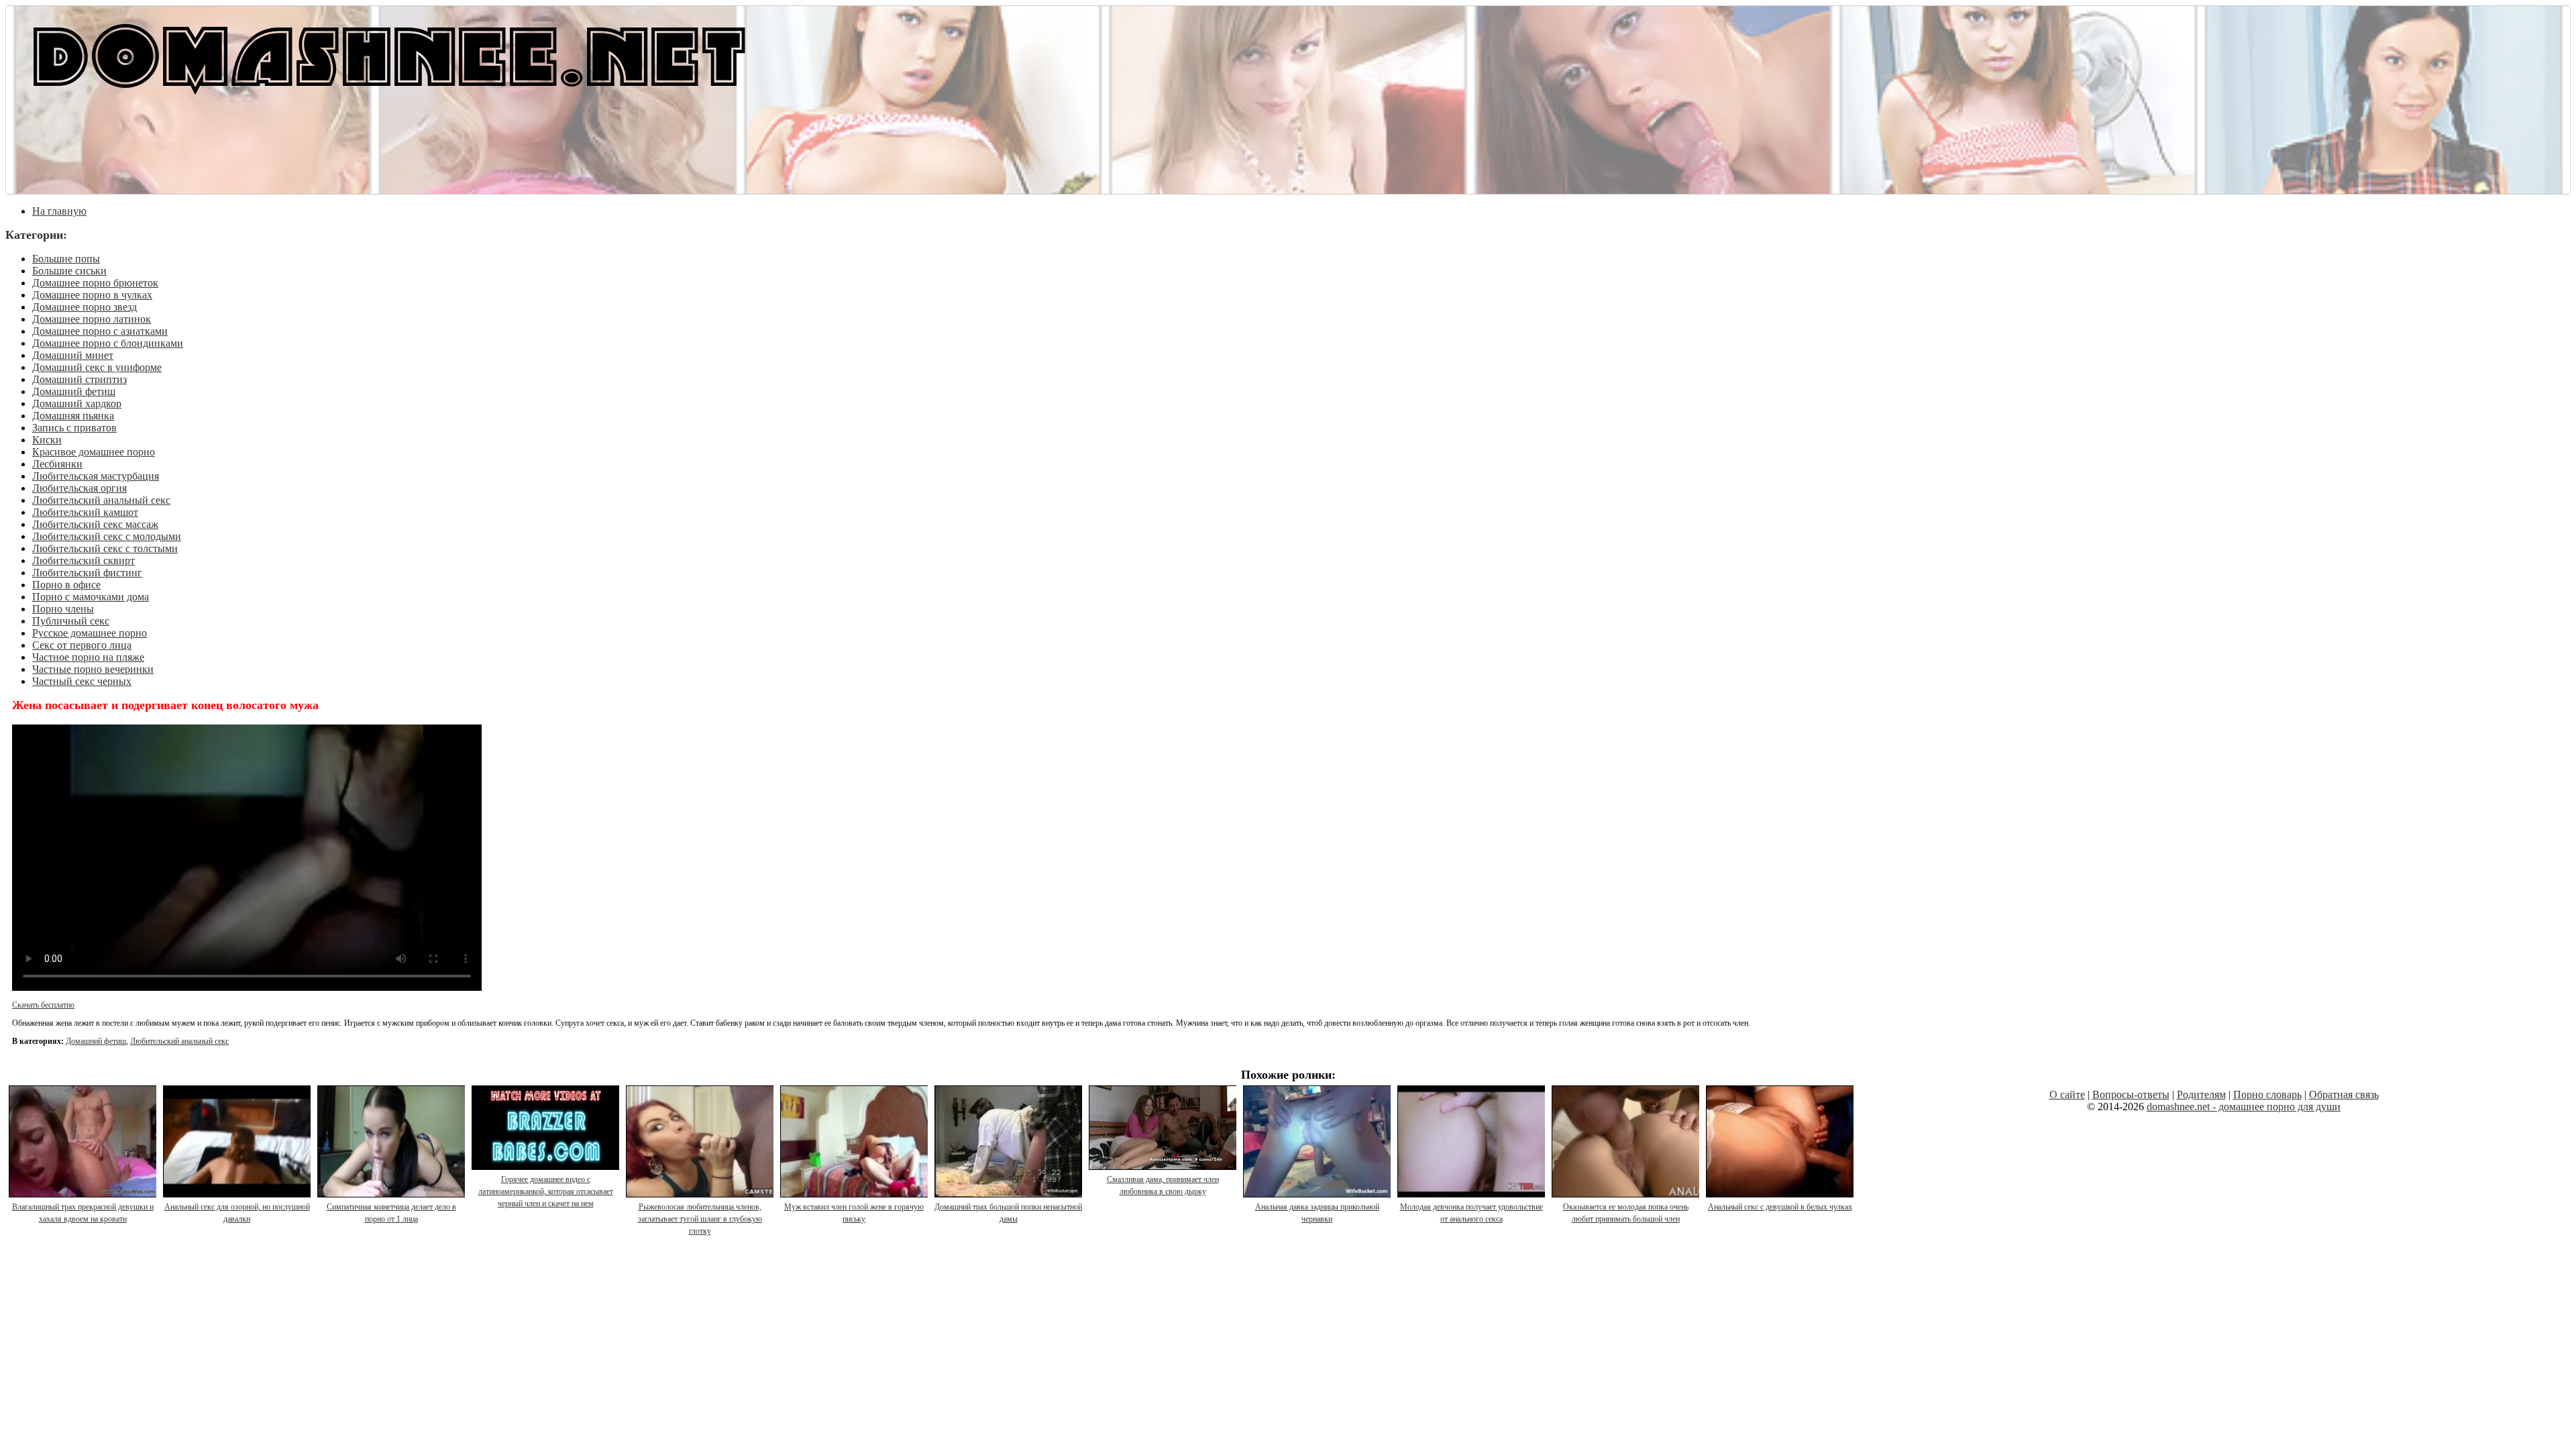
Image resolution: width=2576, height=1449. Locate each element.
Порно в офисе (66, 585)
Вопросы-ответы (2131, 1094)
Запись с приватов (74, 428)
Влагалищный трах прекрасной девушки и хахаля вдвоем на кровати (83, 1213)
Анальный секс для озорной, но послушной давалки (237, 1213)
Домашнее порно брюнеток (95, 283)
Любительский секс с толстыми (105, 548)
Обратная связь (2344, 1094)
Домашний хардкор (77, 404)
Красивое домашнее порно (94, 452)
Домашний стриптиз (79, 379)
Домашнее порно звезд (85, 307)
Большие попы (66, 259)
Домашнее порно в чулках (92, 295)
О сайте (2067, 1094)
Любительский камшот (85, 512)
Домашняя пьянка (73, 416)
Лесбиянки (57, 464)
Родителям (2201, 1094)
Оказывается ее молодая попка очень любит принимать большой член (1626, 1213)
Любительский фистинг (87, 573)
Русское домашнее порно (90, 633)
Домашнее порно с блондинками (108, 343)
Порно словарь (2267, 1094)
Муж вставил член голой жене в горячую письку (854, 1213)
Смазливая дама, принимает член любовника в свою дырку (1163, 1185)
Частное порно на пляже (88, 657)
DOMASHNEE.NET (389, 54)
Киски (47, 440)
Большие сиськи (69, 271)
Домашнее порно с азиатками (100, 331)
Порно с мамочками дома (91, 597)
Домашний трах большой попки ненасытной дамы (1008, 1213)
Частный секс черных (82, 681)
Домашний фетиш (74, 391)
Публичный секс (71, 621)
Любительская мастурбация (96, 476)
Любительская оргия (79, 488)
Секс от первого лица (82, 645)
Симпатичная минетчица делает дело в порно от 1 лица (391, 1213)
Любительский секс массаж (95, 524)
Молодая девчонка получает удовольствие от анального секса (1471, 1213)
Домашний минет (73, 355)
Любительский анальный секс (101, 500)
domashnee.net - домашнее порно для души (2244, 1107)
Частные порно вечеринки (93, 669)
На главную (59, 211)
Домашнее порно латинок (92, 319)
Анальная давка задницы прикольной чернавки (1317, 1213)
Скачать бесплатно (43, 1005)
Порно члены (63, 609)
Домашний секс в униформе (97, 367)
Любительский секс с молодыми (107, 536)
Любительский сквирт (84, 560)
